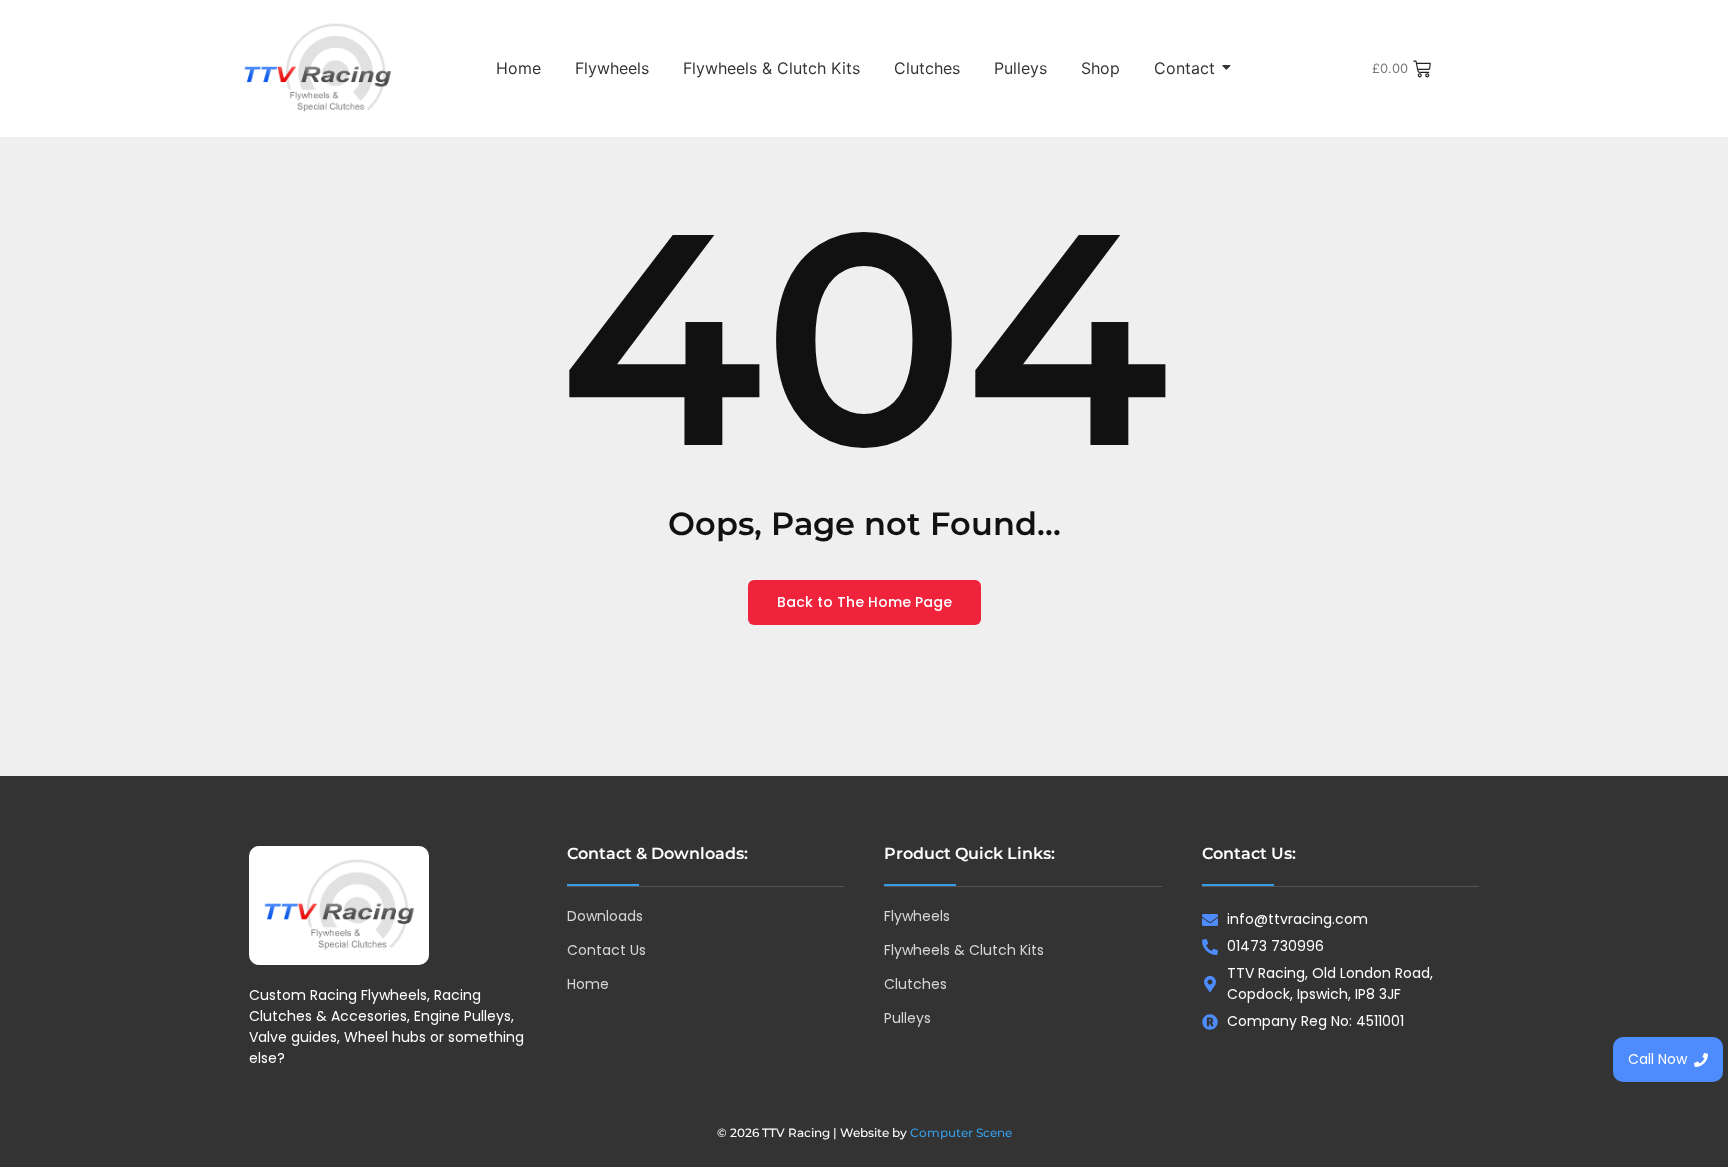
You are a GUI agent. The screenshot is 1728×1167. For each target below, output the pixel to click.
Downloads (605, 916)
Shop (1100, 68)
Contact (1184, 68)
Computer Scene (961, 1132)
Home (518, 68)
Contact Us (606, 950)
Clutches (927, 68)
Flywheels (612, 68)
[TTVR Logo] (339, 905)
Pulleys (1020, 68)
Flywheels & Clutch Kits (771, 68)
